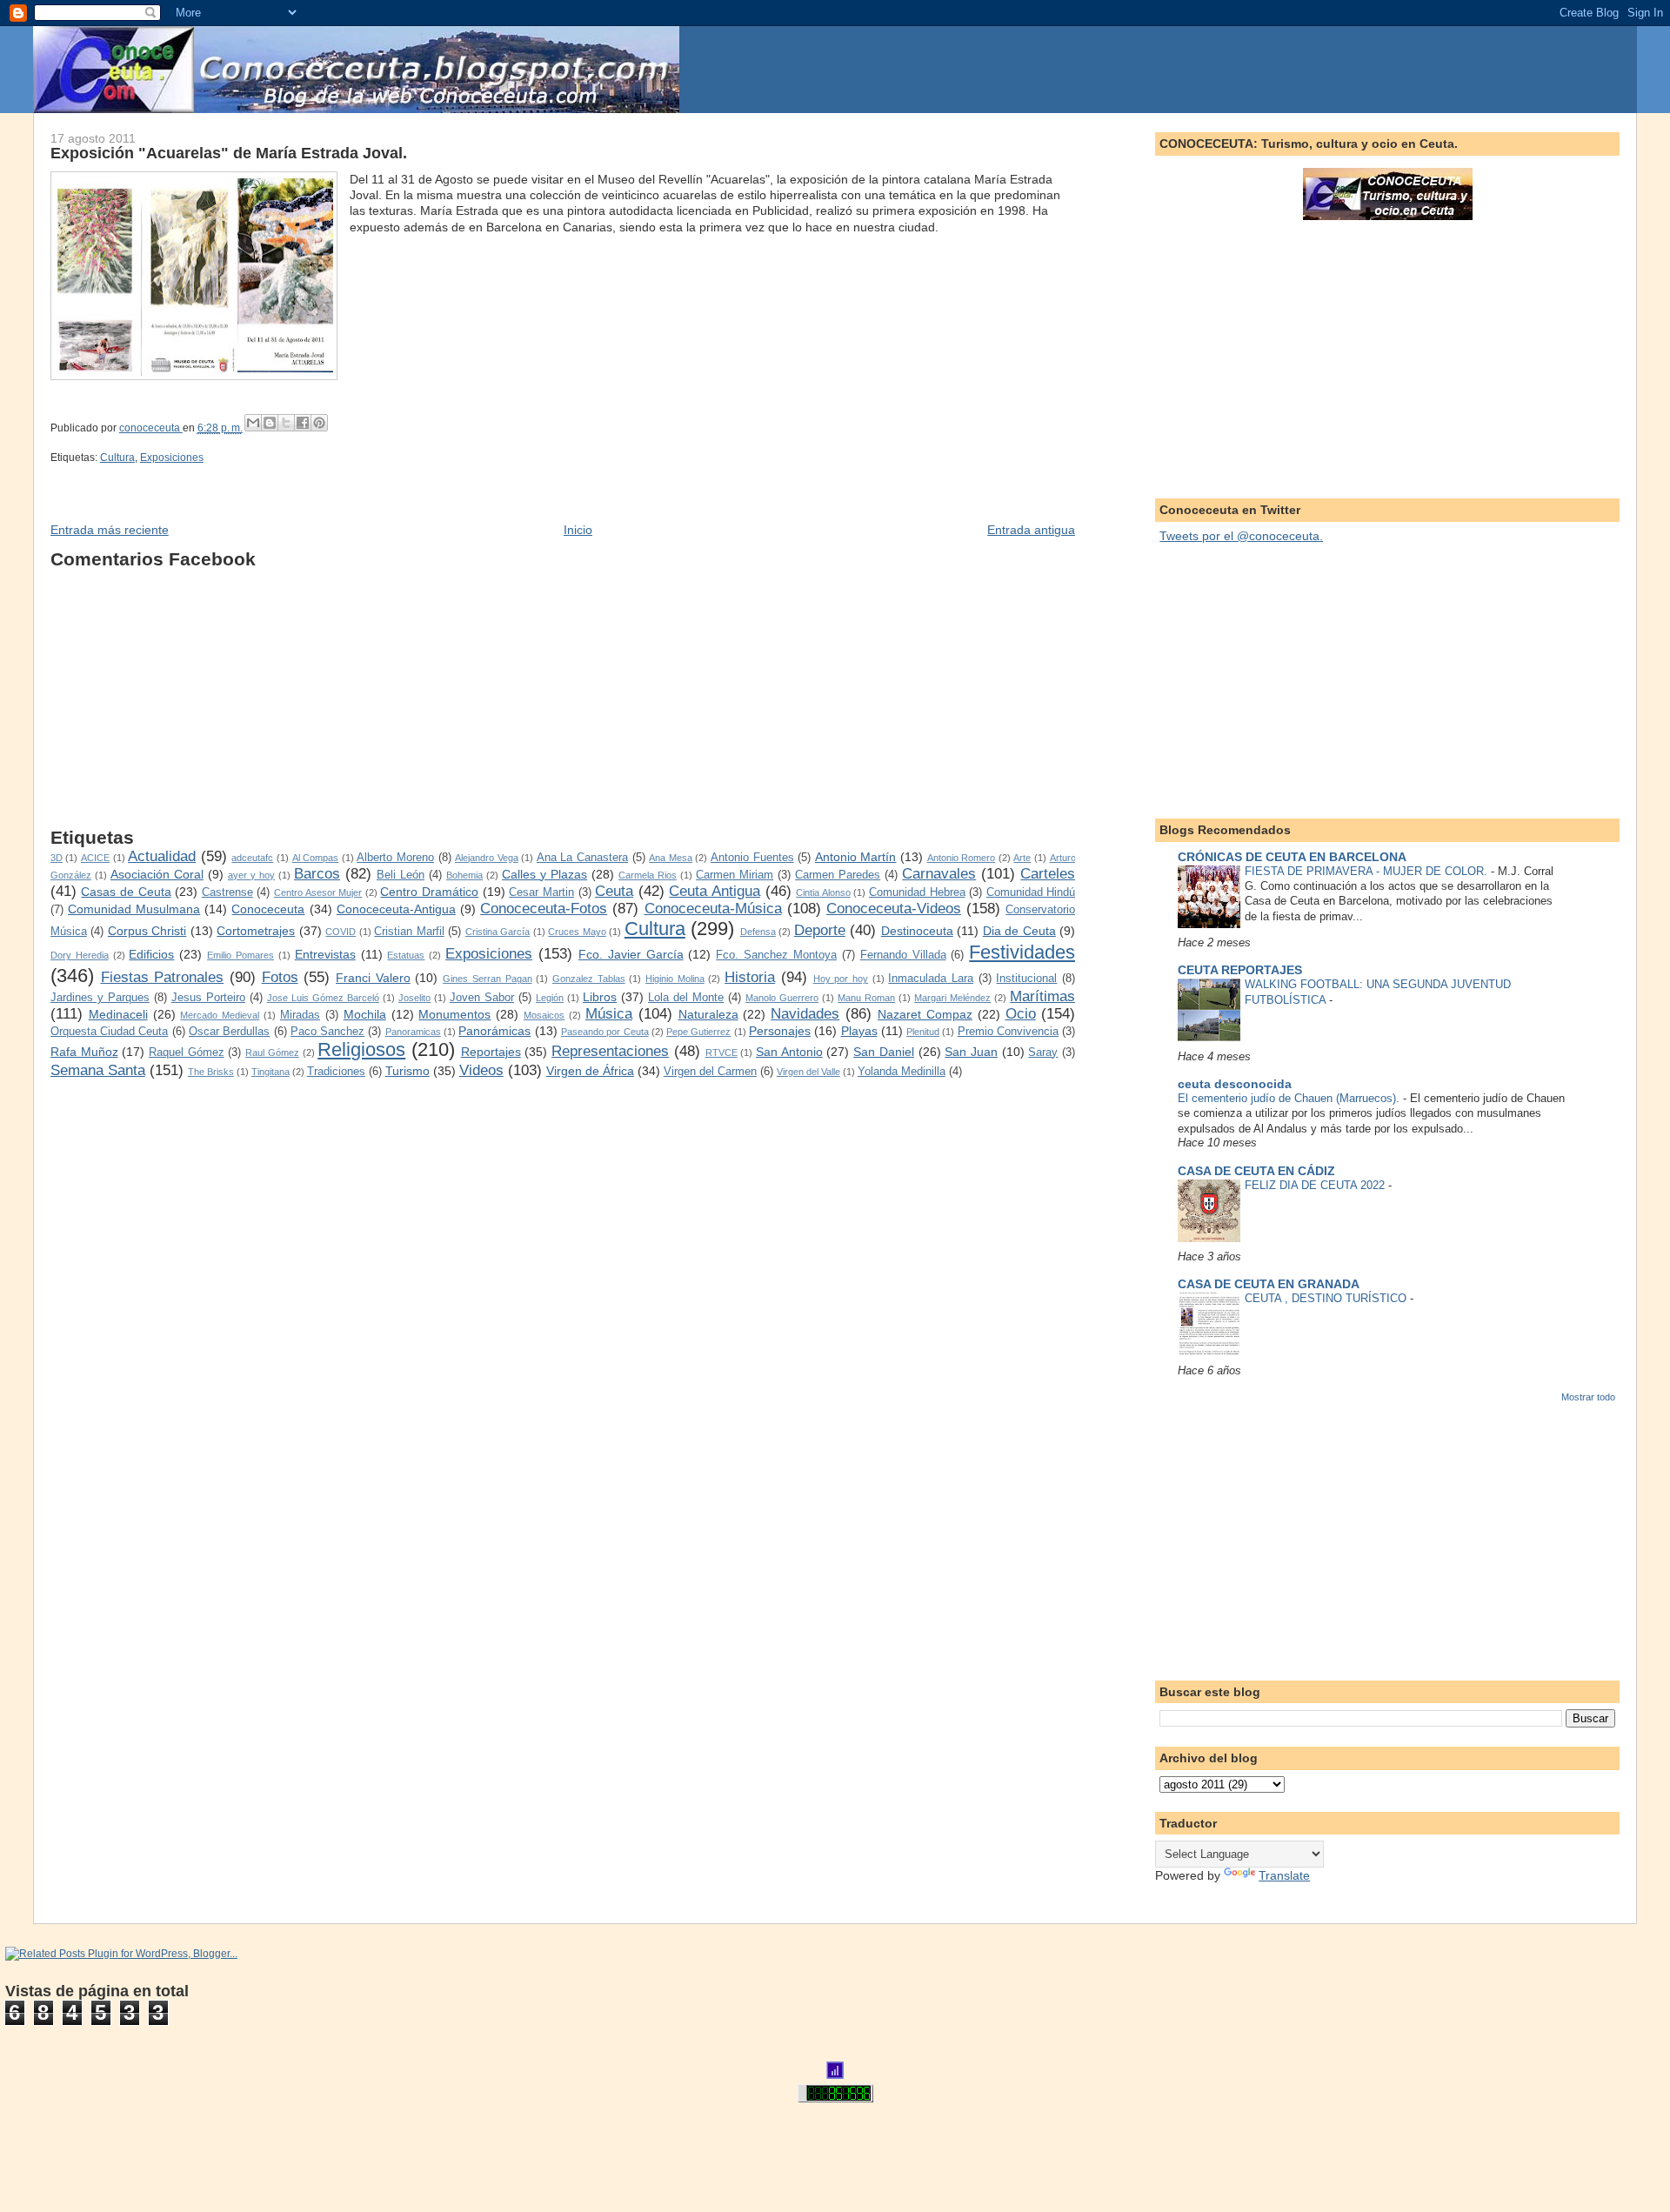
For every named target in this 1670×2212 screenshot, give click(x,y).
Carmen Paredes (838, 875)
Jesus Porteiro (208, 998)
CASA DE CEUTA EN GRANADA (1269, 1284)
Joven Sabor (482, 998)
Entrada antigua (1031, 530)
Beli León (401, 875)
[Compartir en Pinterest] (319, 423)
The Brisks (211, 1072)
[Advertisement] (563, 705)
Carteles (1048, 874)
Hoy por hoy (841, 979)
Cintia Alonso (823, 892)
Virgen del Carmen (710, 1072)
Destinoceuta (917, 931)
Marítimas (1042, 996)
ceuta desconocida (1235, 1084)
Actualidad (162, 856)
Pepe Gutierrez (698, 1032)
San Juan (971, 1052)
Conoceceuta (268, 909)
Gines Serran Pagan (487, 979)
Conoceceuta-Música (713, 909)
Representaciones (610, 1051)
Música (609, 1014)
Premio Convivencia (1008, 1032)
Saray (1043, 1053)
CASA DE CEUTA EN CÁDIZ (1256, 1171)
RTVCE (721, 1053)
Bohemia (464, 875)
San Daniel (884, 1052)
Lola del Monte (686, 998)
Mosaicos (544, 1015)
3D (57, 858)
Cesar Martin (541, 892)
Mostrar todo (1588, 1397)
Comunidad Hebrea (917, 892)
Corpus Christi (147, 931)
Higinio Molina (675, 979)
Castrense (227, 892)
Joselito (414, 998)
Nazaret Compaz (925, 1014)
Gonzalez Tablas (589, 979)
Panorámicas (494, 1031)
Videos (481, 1070)
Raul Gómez (272, 1053)
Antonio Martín (856, 857)
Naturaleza (708, 1014)
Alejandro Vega (487, 858)
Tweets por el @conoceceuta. (1241, 536)
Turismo (407, 1071)
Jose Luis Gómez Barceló (323, 998)
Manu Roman (866, 998)
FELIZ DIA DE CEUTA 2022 (1316, 1185)
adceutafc (252, 858)
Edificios (151, 954)
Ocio (1021, 1014)
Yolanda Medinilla (902, 1072)
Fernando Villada (903, 955)
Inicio (578, 530)
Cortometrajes (256, 931)
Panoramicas (413, 1032)
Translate (1284, 1875)
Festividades (1022, 952)
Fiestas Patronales (163, 977)
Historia (750, 977)
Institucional (1026, 979)
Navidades (805, 1014)
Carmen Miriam (735, 875)
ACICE (95, 858)
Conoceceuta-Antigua (396, 909)
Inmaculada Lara (931, 979)
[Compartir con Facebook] (303, 423)
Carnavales (939, 874)
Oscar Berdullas (229, 1032)
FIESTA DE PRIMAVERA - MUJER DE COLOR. (1368, 871)
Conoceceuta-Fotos (544, 909)
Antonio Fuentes (752, 858)
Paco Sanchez (327, 1032)
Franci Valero (373, 978)
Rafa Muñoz (84, 1052)
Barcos (317, 874)
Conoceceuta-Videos (894, 909)
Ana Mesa (671, 858)
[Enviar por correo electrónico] (253, 423)
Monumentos (454, 1014)
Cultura (117, 458)
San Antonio (789, 1052)
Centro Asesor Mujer (318, 892)
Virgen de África (590, 1071)
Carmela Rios (648, 875)
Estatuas (406, 955)
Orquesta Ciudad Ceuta (110, 1032)
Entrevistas (325, 954)
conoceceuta (151, 428)
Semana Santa (98, 1070)
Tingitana (271, 1072)
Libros (600, 997)
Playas (859, 1031)
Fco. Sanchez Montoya (776, 955)
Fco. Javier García (631, 954)
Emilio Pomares (240, 955)
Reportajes (491, 1052)
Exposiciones (172, 458)
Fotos (280, 977)
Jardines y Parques (100, 998)
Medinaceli (118, 1014)
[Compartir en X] (286, 423)
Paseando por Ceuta (605, 1032)
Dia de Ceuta (1019, 931)
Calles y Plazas (544, 874)
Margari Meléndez (952, 998)
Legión (550, 998)
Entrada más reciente (110, 530)
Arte (1022, 858)
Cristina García (498, 932)
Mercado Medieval (220, 1015)
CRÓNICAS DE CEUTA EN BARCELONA (1292, 857)
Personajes (780, 1031)
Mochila (365, 1014)
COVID (341, 932)
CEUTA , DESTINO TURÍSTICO (1327, 1298)
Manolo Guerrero (782, 998)
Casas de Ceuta (126, 892)
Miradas (300, 1015)
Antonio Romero (962, 858)
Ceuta (614, 891)
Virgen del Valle (808, 1072)
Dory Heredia (80, 955)
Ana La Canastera (582, 858)
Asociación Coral (157, 874)
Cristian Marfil (409, 932)
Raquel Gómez (187, 1053)
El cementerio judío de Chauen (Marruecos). (1290, 1098)
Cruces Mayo (577, 932)
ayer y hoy (251, 875)
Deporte (820, 930)
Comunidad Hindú (1031, 892)
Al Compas (316, 858)
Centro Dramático (429, 892)
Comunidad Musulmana (134, 909)
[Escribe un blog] (270, 423)
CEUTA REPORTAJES (1240, 970)
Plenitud (923, 1032)
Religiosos (361, 1049)
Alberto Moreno (395, 858)
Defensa (758, 932)
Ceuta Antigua (715, 891)
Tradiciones (336, 1072)
